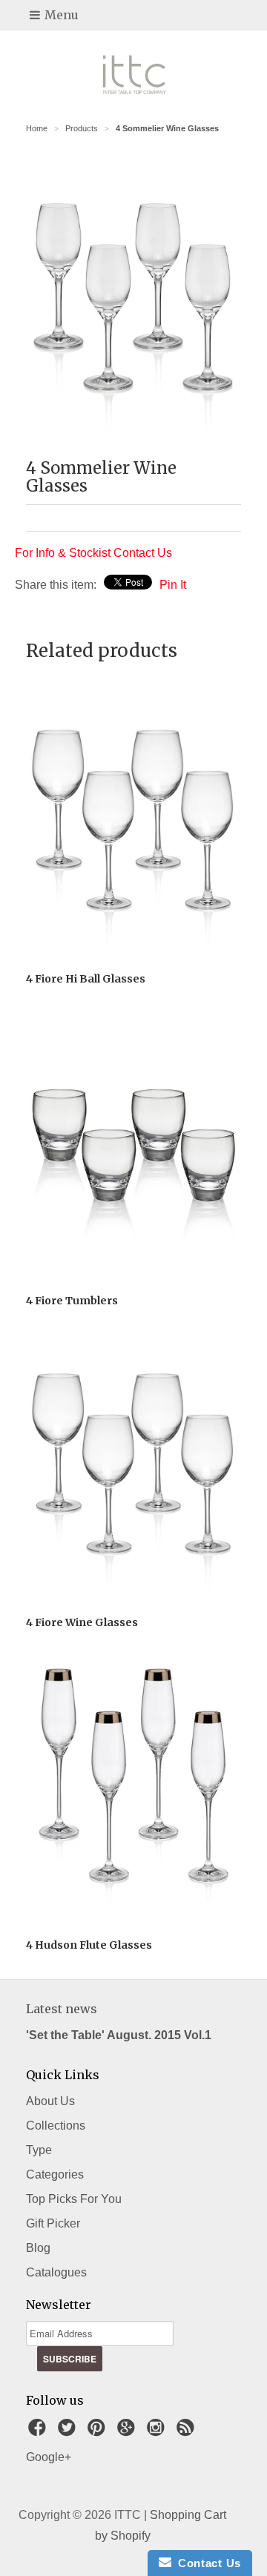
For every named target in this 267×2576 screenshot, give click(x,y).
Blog (38, 2248)
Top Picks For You (74, 2199)
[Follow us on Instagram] (158, 2432)
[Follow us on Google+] (128, 2432)
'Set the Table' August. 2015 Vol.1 (119, 2035)
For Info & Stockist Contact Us (93, 553)
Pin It (173, 585)
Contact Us (206, 2563)
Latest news (62, 2009)
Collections (56, 2126)
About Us (50, 2101)
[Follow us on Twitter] (69, 2432)
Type (39, 2150)
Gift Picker (53, 2223)
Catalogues (56, 2272)
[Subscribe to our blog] (188, 2432)
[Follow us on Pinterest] (99, 2432)
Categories (55, 2174)
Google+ (49, 2457)
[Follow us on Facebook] (39, 2432)
